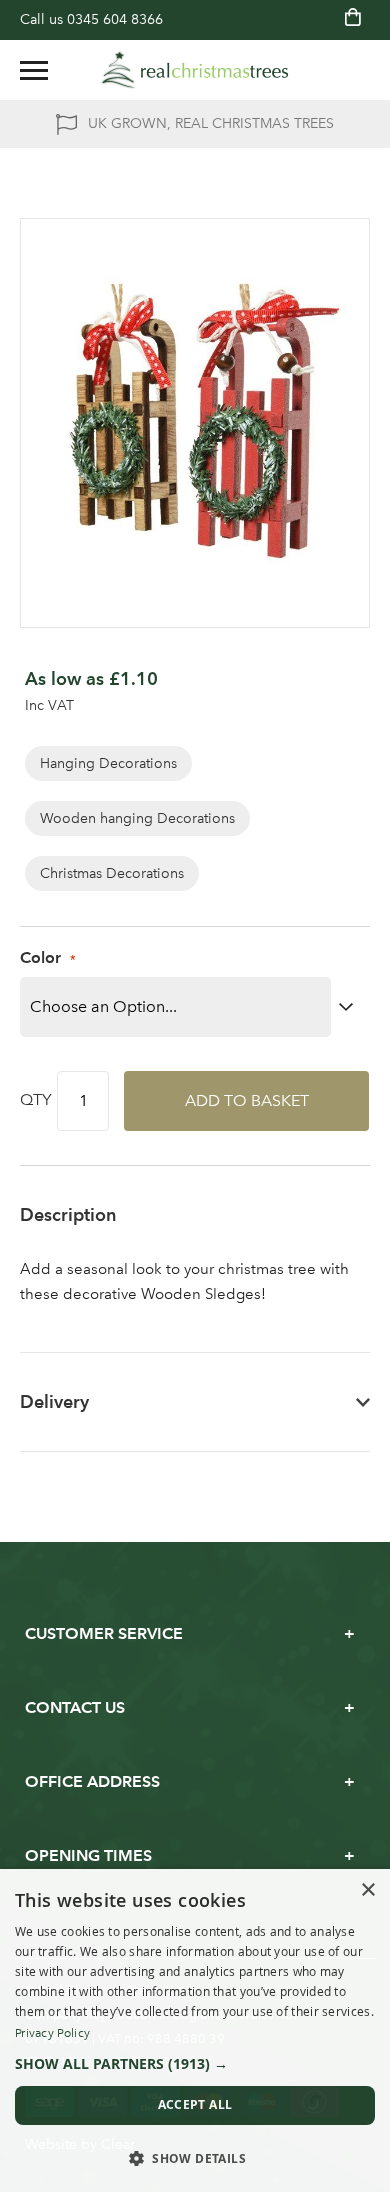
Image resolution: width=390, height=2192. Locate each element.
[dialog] (195, 2030)
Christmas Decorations (112, 873)
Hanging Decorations (108, 763)
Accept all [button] (195, 2104)
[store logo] (195, 70)
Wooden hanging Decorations (137, 818)
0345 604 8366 (115, 19)
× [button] (367, 1890)
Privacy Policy (52, 2033)
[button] (195, 2064)
